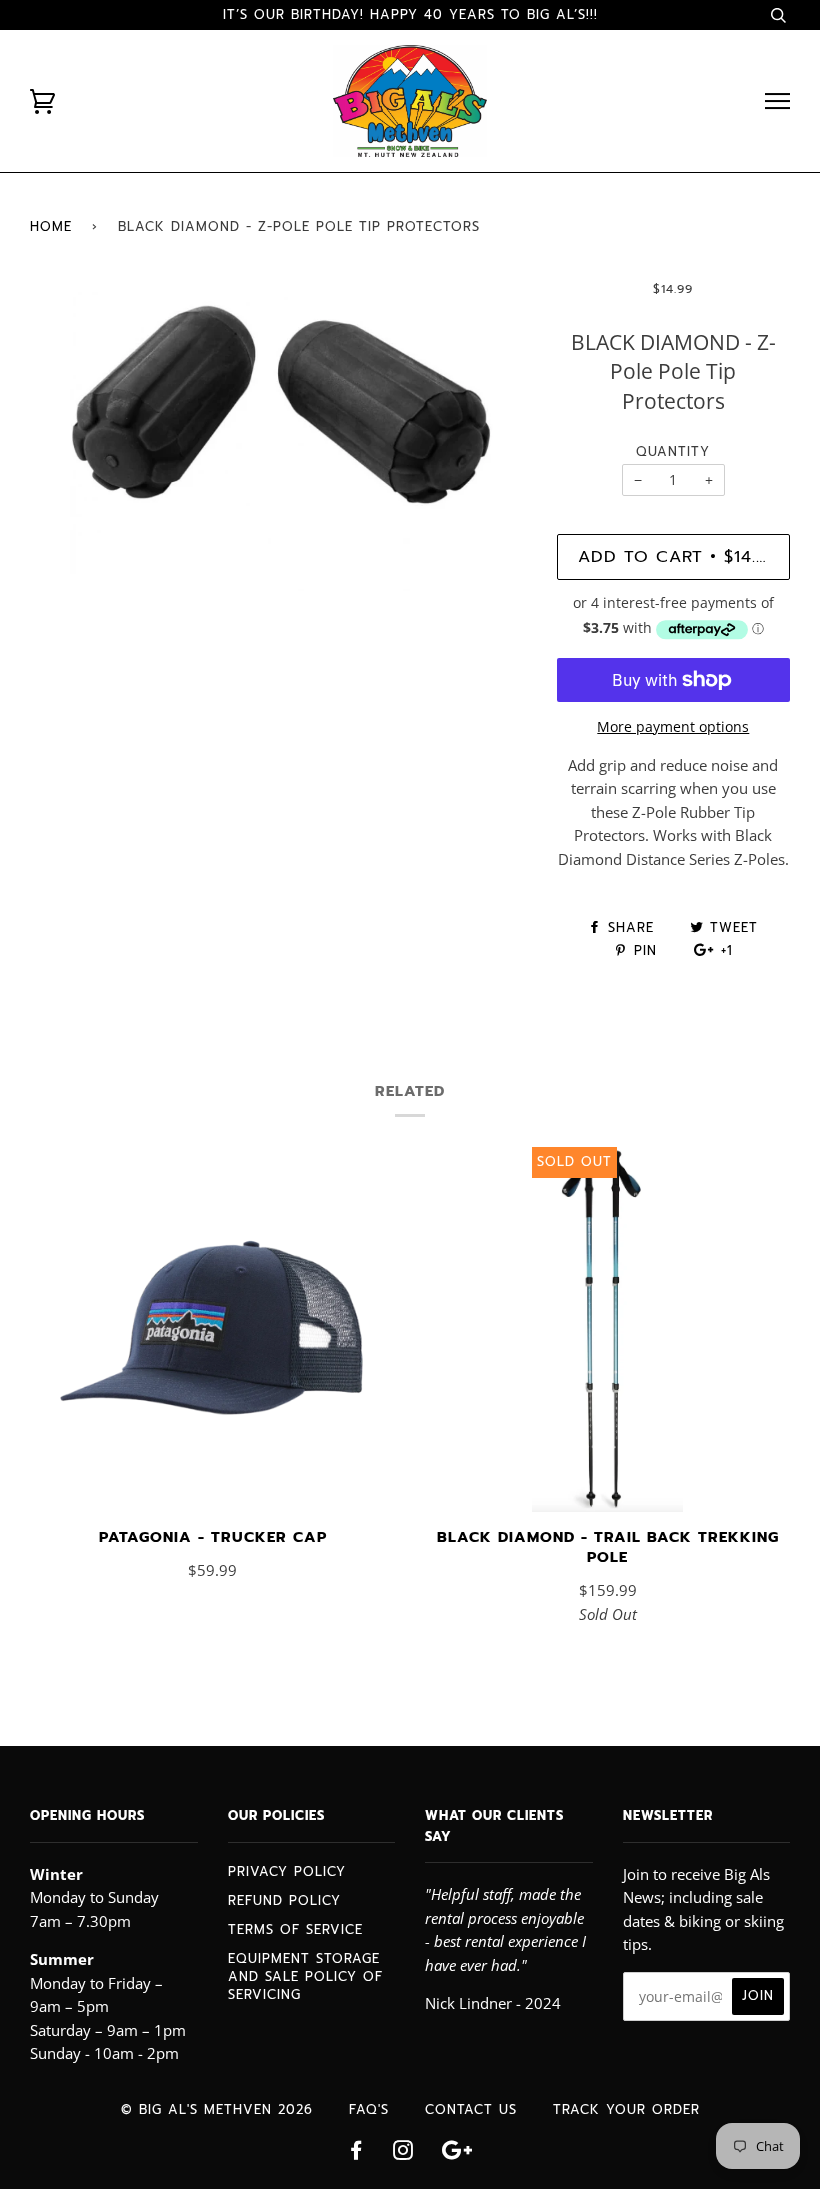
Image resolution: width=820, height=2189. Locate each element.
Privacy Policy (287, 1871)
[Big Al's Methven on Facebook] (356, 2153)
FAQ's (369, 2109)
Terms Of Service (295, 1929)
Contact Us (471, 2109)
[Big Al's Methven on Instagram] (403, 2153)
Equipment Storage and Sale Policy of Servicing (305, 1976)
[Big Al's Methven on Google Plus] (457, 2153)
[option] (278, 436)
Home (51, 226)
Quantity (673, 451)
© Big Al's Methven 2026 (217, 2109)
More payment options (673, 726)
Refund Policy (284, 1900)
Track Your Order (626, 2109)
